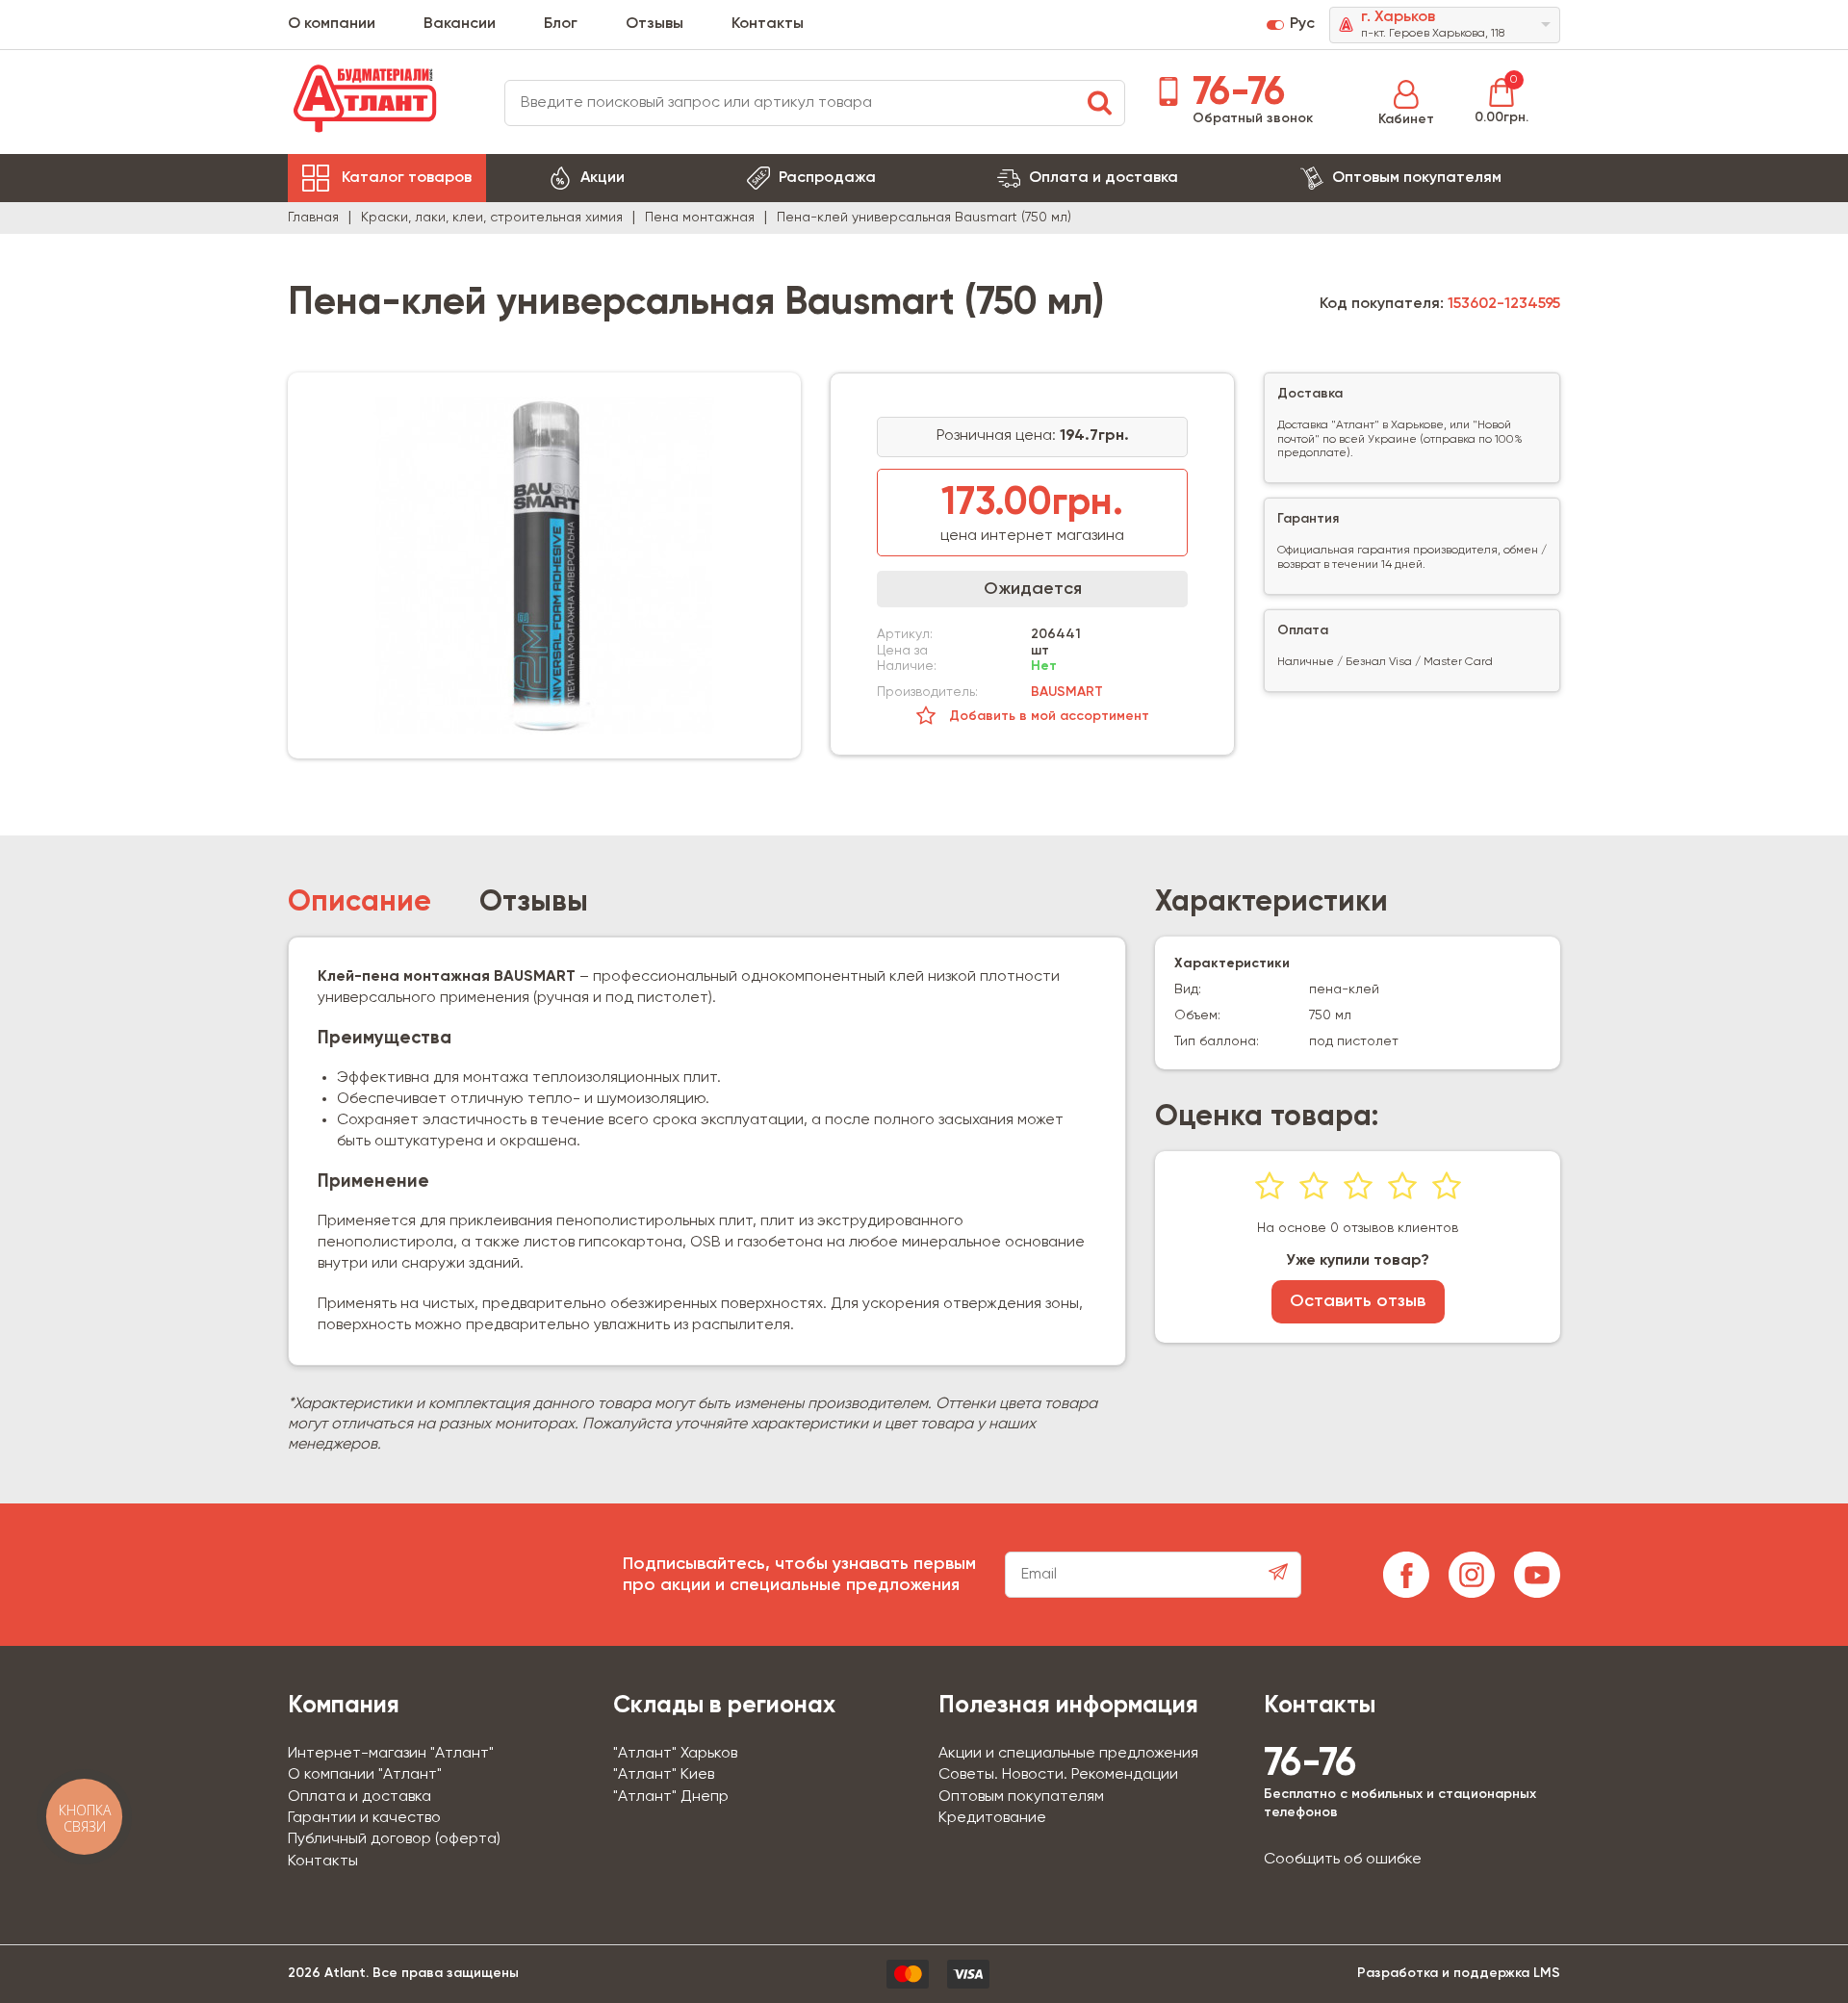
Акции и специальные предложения (1068, 1754)
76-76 (1234, 93)
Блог (561, 24)
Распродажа (827, 178)
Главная (313, 218)
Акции (603, 178)
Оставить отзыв (1358, 1301)
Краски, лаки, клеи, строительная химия (492, 218)
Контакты (768, 24)
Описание (359, 903)
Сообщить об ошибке (1343, 1860)
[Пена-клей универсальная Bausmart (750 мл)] (544, 565)
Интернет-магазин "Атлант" (391, 1754)
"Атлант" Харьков (675, 1754)
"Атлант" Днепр (671, 1797)
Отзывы (654, 24)
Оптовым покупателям (1417, 178)
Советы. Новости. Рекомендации (1058, 1775)
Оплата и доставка (1104, 178)
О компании (332, 24)
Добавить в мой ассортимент (1047, 716)
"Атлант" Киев (664, 1775)
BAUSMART (1067, 692)
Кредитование (992, 1818)
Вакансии (460, 24)
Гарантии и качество (364, 1818)
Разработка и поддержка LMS (1459, 1973)
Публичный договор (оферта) (394, 1839)
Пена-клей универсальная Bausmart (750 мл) (924, 218)
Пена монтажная (700, 218)
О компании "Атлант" (365, 1775)
